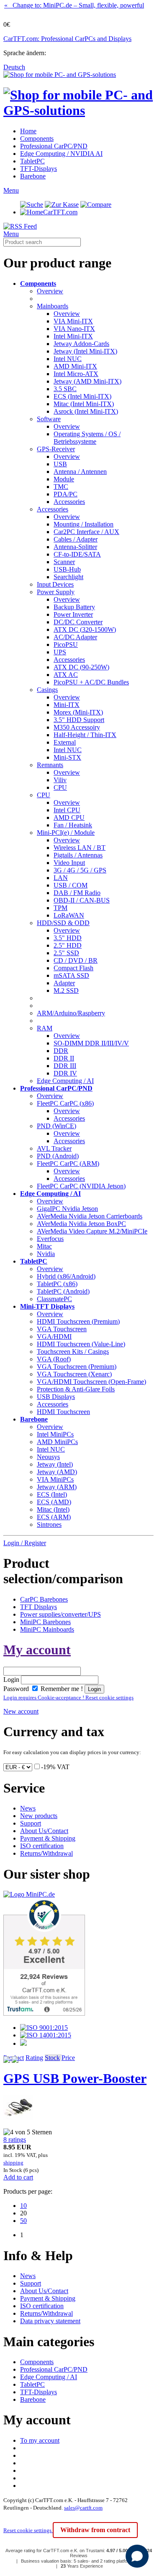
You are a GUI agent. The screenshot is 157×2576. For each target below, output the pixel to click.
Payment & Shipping (48, 1838)
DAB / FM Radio (77, 893)
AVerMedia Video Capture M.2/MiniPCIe (92, 1231)
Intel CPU (67, 810)
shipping (13, 2163)
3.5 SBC (65, 389)
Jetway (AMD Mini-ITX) (88, 381)
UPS (60, 652)
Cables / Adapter (76, 539)
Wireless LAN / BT (80, 848)
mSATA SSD (71, 975)
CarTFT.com (60, 212)
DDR (61, 1051)
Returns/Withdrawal (46, 1853)
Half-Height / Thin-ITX (85, 735)
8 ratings (15, 2140)
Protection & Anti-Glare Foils (76, 1389)
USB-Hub (67, 569)
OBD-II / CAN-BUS (82, 900)
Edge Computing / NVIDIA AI (61, 154)
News (28, 1808)
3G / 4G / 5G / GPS (80, 870)
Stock (52, 2058)
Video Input (69, 863)
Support (31, 1823)
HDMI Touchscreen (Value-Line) (81, 1344)
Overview (50, 291)
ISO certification (42, 1846)
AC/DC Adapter (75, 637)
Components (37, 139)
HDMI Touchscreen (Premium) (78, 1321)
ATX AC (66, 675)
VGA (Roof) (54, 1359)
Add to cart (18, 2177)
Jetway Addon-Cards (81, 344)
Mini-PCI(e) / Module (66, 833)
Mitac (44, 1246)
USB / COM (71, 885)
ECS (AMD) (54, 1502)
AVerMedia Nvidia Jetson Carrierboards (90, 1216)
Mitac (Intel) (53, 1509)
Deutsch (14, 67)
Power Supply (56, 592)
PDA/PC (66, 494)
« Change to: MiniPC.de (74, 5)
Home (28, 131)
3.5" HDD (68, 938)
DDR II (64, 1058)
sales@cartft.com (83, 2508)
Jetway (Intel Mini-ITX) (85, 351)
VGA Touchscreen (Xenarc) (74, 1374)
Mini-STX (67, 757)
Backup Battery (74, 607)
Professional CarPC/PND (54, 146)
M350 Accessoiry (77, 727)
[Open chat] (137, 2556)
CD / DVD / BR (76, 960)
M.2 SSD (66, 990)
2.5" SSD (66, 953)
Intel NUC (68, 359)
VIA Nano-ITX (74, 329)
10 (23, 2206)
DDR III (65, 1066)
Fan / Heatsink (73, 825)
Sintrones (49, 1524)
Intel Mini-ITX (73, 336)
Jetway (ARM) (57, 1487)
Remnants (50, 765)
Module (64, 479)
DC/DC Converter (78, 622)
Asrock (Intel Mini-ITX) (86, 411)
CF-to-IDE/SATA (77, 554)
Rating (34, 2058)
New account (21, 1711)
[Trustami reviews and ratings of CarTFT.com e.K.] (44, 2013)
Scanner (64, 562)
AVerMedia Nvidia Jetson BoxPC (81, 1224)
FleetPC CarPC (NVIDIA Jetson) (81, 1186)
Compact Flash (73, 968)
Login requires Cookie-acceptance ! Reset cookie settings (68, 1697)
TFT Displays (39, 1607)
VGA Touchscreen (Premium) (77, 1367)
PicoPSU (66, 645)
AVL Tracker (54, 1148)
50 (23, 2221)
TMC (61, 487)
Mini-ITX (67, 705)
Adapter (64, 983)
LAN (61, 878)
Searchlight (68, 577)
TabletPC (32, 161)
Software (49, 419)
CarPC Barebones (44, 1599)
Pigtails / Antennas (78, 855)
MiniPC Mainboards (47, 1629)
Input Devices (55, 584)
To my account (40, 2440)
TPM (60, 908)
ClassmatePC (54, 1299)
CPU (60, 787)
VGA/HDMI (54, 1336)
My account (37, 1650)
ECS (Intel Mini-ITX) (82, 396)
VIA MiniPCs (55, 1479)
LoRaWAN (69, 915)
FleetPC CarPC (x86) (65, 1103)
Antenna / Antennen (80, 472)
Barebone (33, 176)
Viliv (60, 780)
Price (68, 2058)
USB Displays (56, 1397)
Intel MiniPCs (55, 1434)
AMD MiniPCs (57, 1442)
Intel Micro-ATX (76, 374)
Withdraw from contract (95, 2530)
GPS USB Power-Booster (75, 2078)
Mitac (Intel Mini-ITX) (84, 404)
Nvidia (46, 1254)
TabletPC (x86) (57, 1284)
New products (39, 1816)
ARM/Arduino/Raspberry (71, 1013)
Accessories (69, 502)
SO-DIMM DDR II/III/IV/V (91, 1043)
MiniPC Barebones (45, 1622)
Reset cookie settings (28, 2530)
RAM (45, 1028)
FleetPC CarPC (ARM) (68, 1163)
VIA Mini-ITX (73, 321)
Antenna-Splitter (75, 547)
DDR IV (65, 1073)
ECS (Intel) (52, 1494)
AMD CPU (69, 818)
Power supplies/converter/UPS (60, 1614)
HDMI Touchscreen (63, 1412)
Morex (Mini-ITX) (78, 712)
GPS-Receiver (56, 449)
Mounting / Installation (84, 524)
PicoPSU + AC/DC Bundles (91, 682)
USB (60, 464)
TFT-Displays (39, 169)
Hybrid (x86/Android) (66, 1276)
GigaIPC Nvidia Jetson (67, 1209)
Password (16, 1689)
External (65, 742)
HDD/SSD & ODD (63, 923)
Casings (47, 690)
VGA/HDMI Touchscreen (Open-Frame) (91, 1382)
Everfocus (50, 1239)
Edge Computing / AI (65, 1081)
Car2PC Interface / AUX (86, 532)
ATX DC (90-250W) (81, 667)
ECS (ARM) (54, 1517)
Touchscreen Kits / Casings (73, 1352)
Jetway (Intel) (55, 1464)
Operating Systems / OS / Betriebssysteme (87, 438)
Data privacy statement (50, 2321)
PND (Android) (58, 1156)
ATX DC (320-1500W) (85, 629)
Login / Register (25, 1543)
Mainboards (53, 306)
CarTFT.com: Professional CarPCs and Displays (67, 39)
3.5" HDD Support (79, 720)
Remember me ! (61, 1689)
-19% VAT (55, 1767)
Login (11, 1680)
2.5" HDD (68, 945)
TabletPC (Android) (63, 1291)
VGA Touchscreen (62, 1329)
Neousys (48, 1457)
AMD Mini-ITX (75, 366)
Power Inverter (73, 614)
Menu (11, 190)
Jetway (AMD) (57, 1472)
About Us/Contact (44, 1831)
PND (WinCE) (57, 1126)
